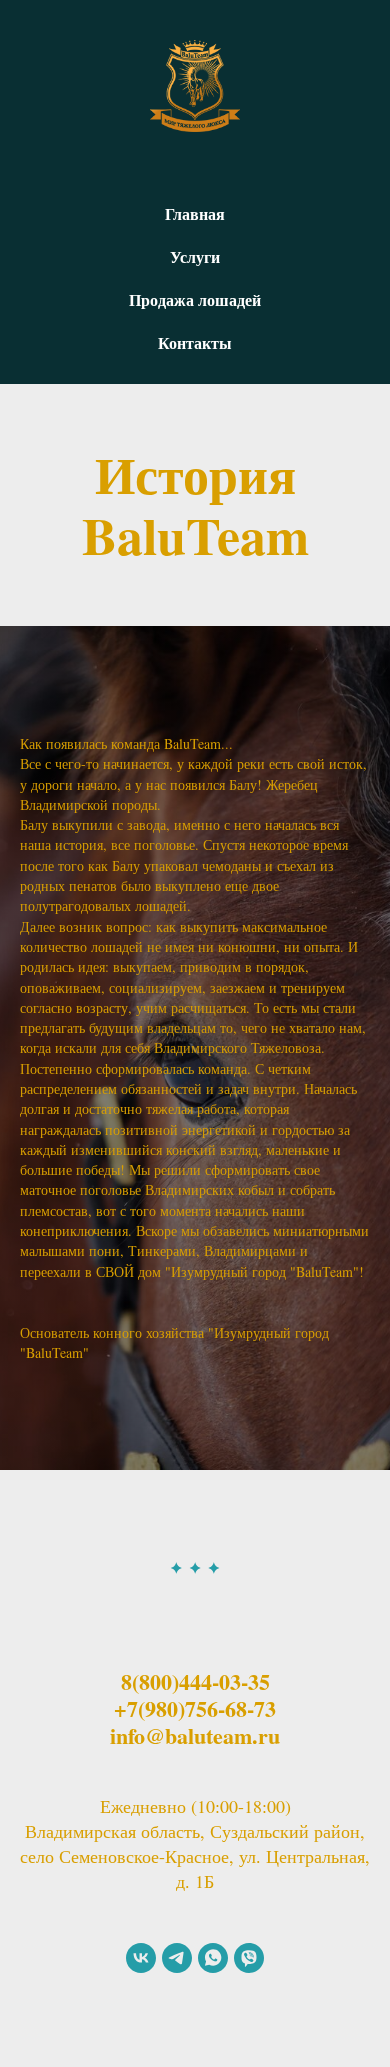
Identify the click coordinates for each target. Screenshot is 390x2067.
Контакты (195, 342)
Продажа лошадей (195, 299)
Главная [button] (195, 213)
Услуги (195, 256)
